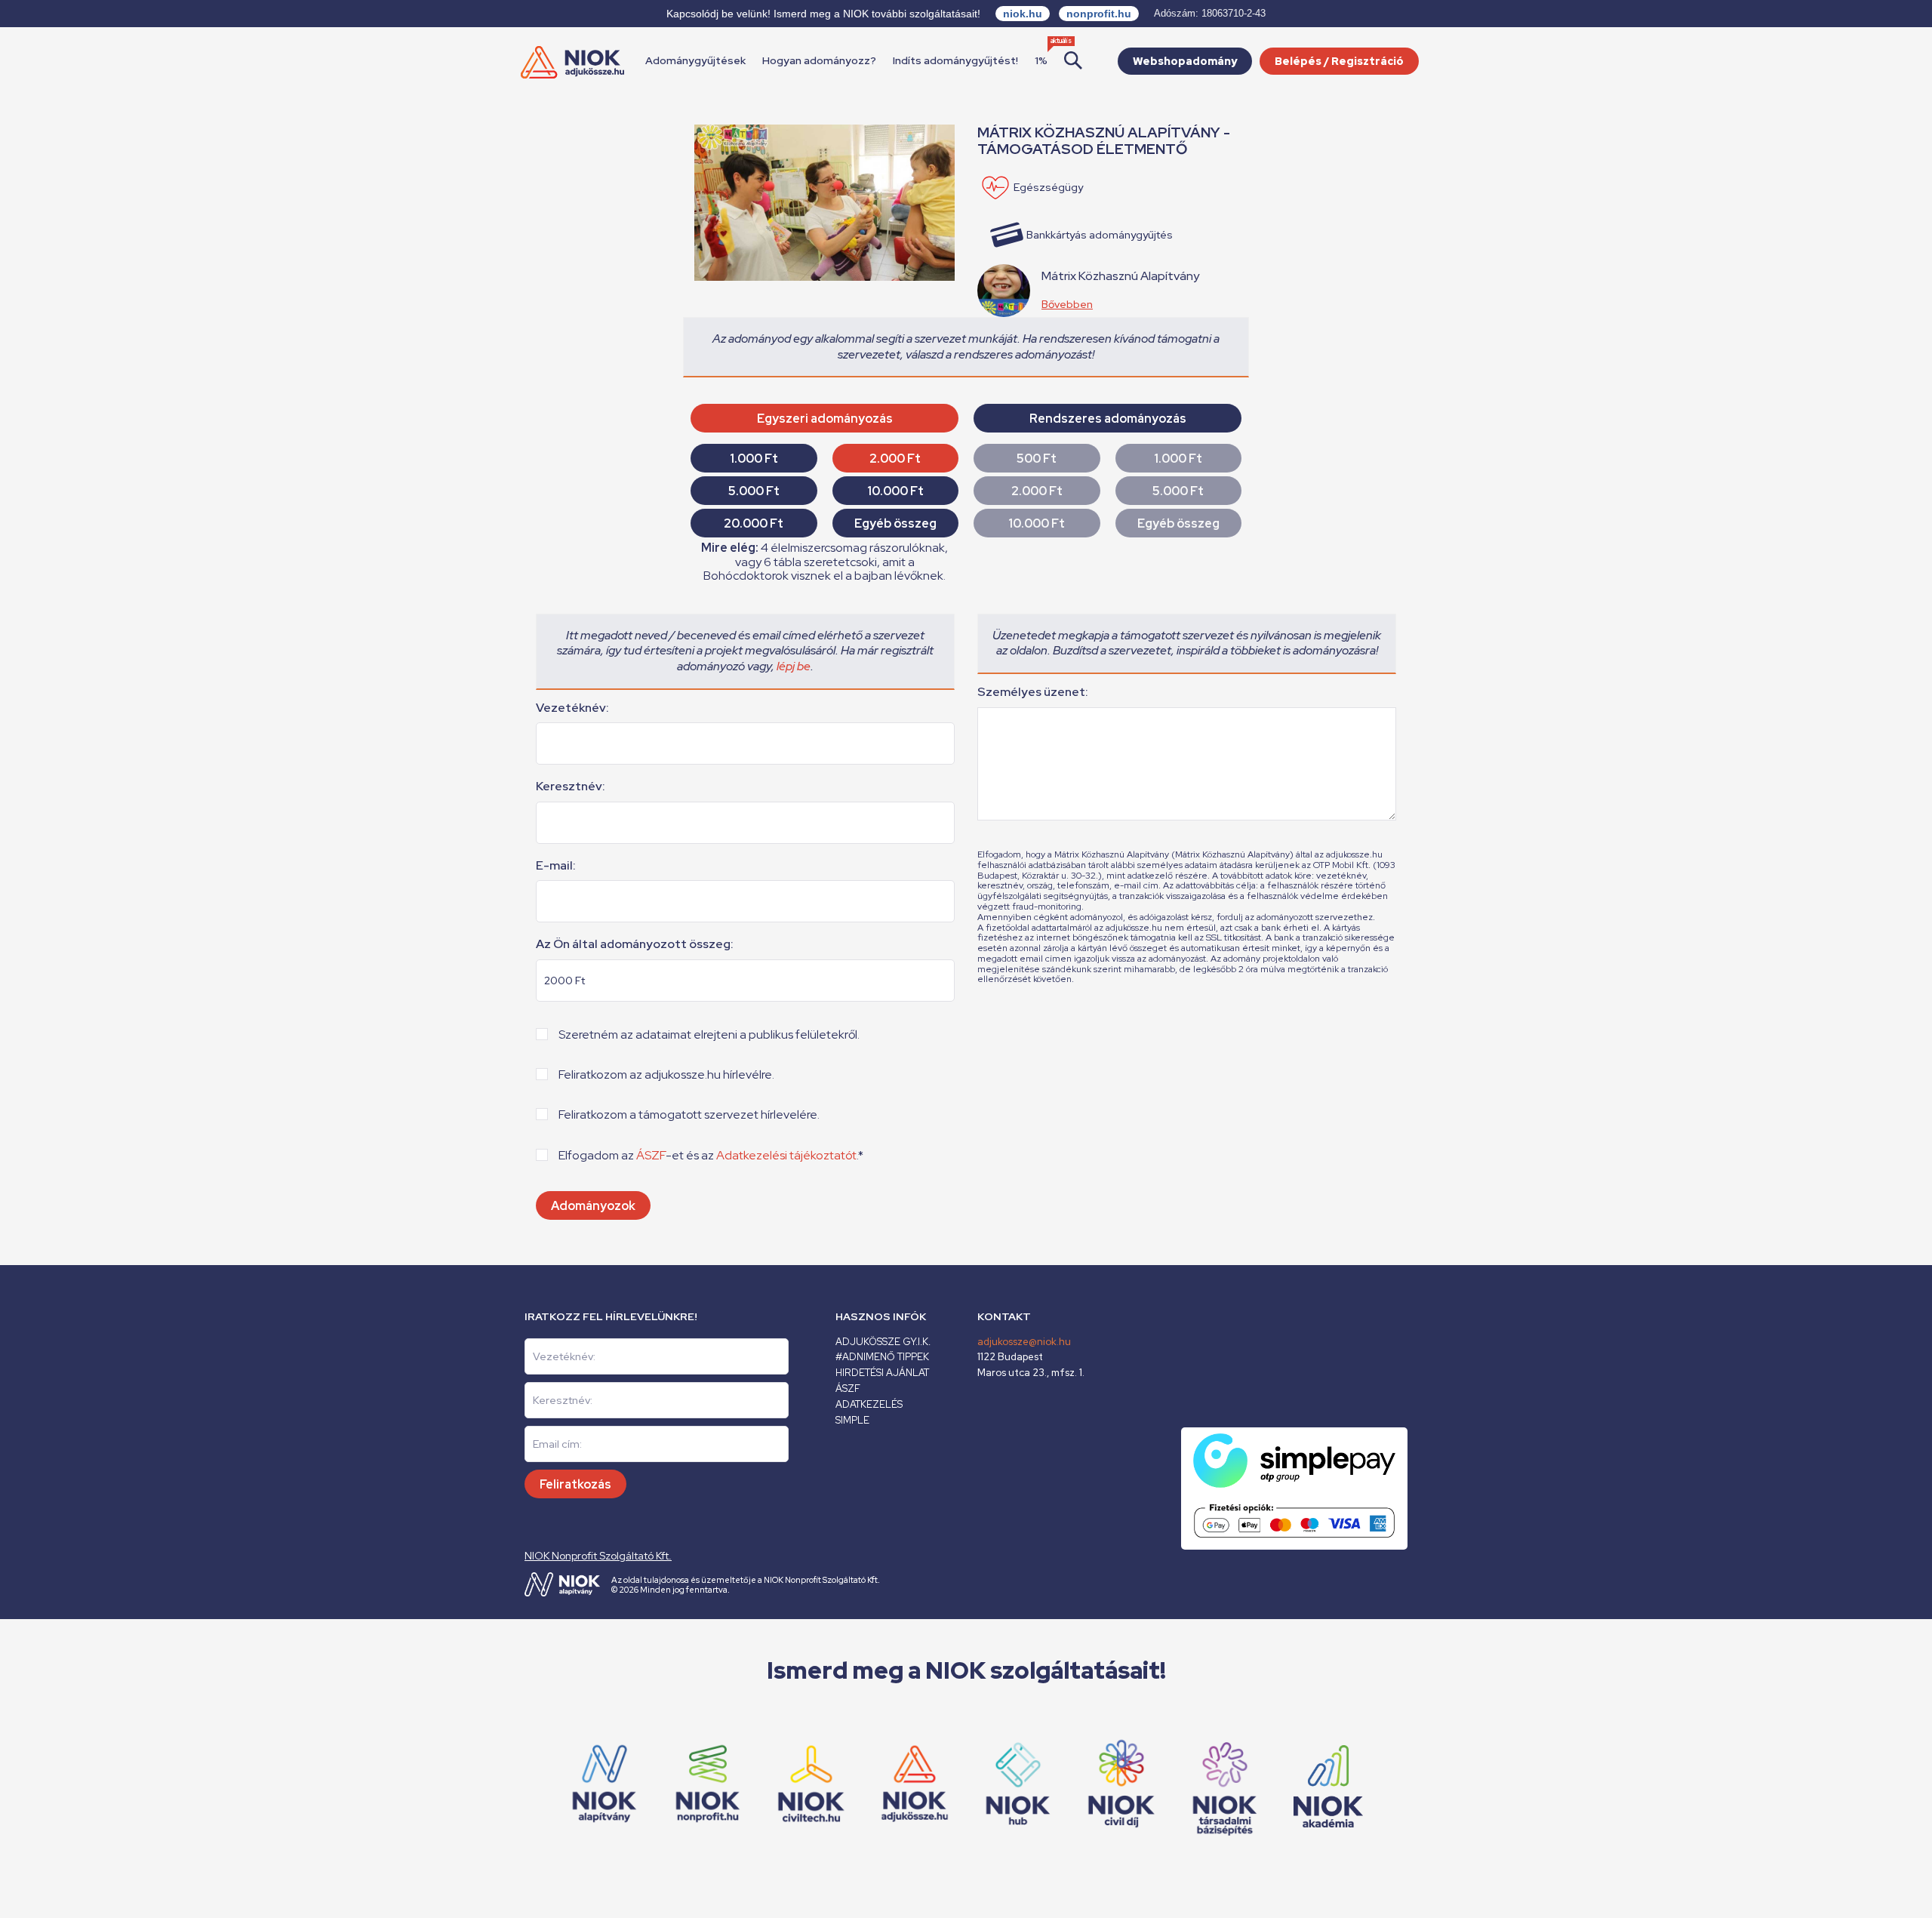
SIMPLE (852, 1420)
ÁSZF (651, 1155)
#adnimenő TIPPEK (882, 1357)
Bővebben (1067, 304)
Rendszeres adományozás (1108, 419)
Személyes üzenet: (1033, 692)
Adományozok (593, 1206)
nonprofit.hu (1099, 14)
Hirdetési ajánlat (882, 1373)
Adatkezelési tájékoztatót (786, 1155)
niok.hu (1023, 14)
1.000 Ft (754, 459)
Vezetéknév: (572, 708)
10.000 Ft (895, 491)
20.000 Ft (754, 523)
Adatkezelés (869, 1404)
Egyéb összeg (895, 523)
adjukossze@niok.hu (1024, 1342)
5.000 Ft (754, 491)
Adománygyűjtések (695, 60)
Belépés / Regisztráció (1339, 61)
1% (1041, 60)
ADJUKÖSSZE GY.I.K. (883, 1342)
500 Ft (1037, 459)
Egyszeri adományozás (825, 419)
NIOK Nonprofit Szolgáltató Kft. (598, 1556)
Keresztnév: (571, 787)
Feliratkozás (575, 1484)
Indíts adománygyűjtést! (955, 60)
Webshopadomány (1185, 61)
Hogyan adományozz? (819, 60)
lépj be (794, 666)
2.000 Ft (895, 459)
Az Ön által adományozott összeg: (635, 944)
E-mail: (556, 866)
